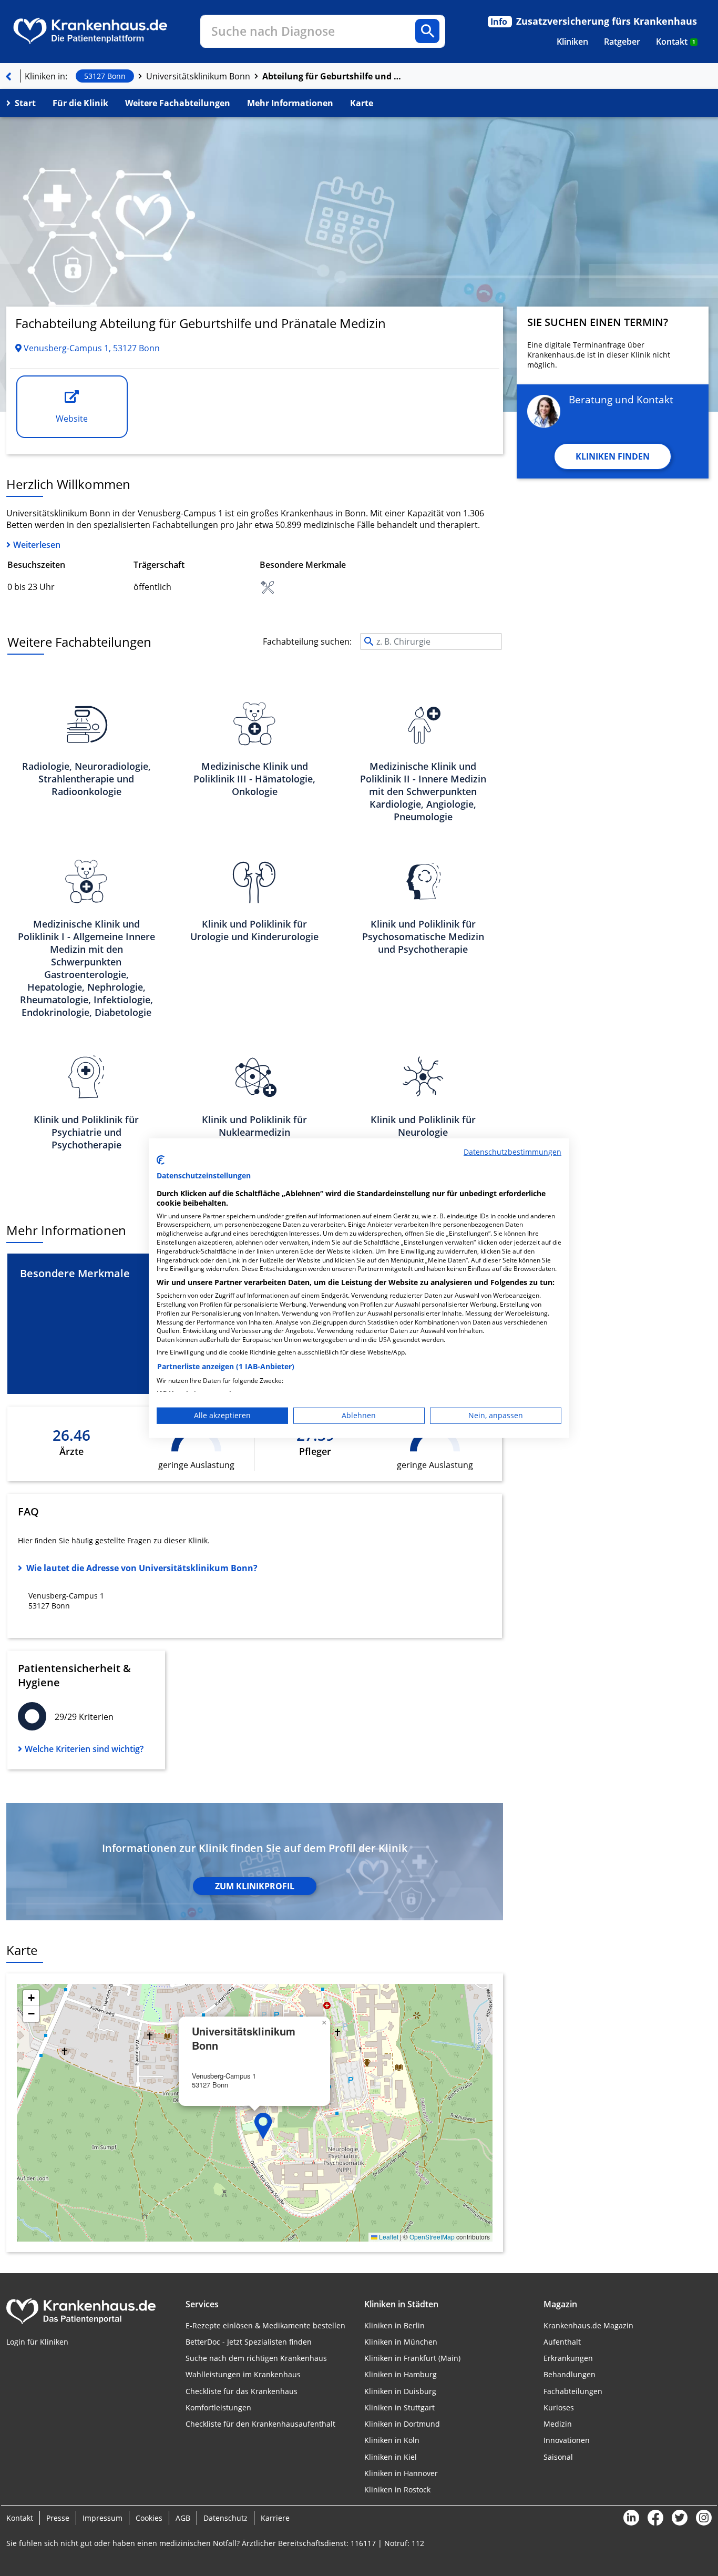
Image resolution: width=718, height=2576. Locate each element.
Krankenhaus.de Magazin (588, 2325)
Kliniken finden (613, 456)
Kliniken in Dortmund (402, 2424)
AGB (183, 2518)
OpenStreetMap (432, 2237)
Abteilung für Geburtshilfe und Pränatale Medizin (333, 76)
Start (25, 103)
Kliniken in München (401, 2342)
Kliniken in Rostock (397, 2490)
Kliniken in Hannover (401, 2473)
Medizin (558, 2424)
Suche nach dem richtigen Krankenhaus (256, 2358)
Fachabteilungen (573, 2391)
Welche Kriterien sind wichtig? (84, 1749)
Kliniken (572, 42)
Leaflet (388, 2237)
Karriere (275, 2518)
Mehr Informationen (290, 103)
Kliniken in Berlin (394, 2325)
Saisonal (558, 2457)
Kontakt (676, 42)
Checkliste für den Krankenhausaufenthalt (260, 2424)
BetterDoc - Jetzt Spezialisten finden (249, 2342)
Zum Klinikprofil (255, 1886)
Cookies (149, 2518)
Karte (362, 103)
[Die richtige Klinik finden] (8, 76)
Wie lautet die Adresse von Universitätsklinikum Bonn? (142, 1568)
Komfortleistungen (218, 2407)
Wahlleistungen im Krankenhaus (243, 2374)
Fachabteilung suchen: (307, 642)
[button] (263, 2126)
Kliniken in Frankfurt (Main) (412, 2358)
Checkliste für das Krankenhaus (242, 2391)
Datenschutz (225, 2518)
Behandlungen (570, 2374)
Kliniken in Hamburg (401, 2374)
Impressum (102, 2518)
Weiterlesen (37, 545)
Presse (58, 2518)
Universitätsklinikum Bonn (198, 76)
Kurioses (559, 2407)
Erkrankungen (568, 2358)
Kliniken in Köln (392, 2440)
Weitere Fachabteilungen (178, 103)
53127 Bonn (105, 76)
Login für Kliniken (37, 2342)
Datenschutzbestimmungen (512, 1151)
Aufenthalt (562, 2342)
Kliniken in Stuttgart (399, 2407)
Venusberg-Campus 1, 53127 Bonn (91, 348)
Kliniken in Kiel (391, 2457)
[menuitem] (572, 42)
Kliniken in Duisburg (400, 2391)
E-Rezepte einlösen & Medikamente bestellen (265, 2325)
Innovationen (567, 2440)
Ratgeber (622, 42)
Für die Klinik (80, 103)
